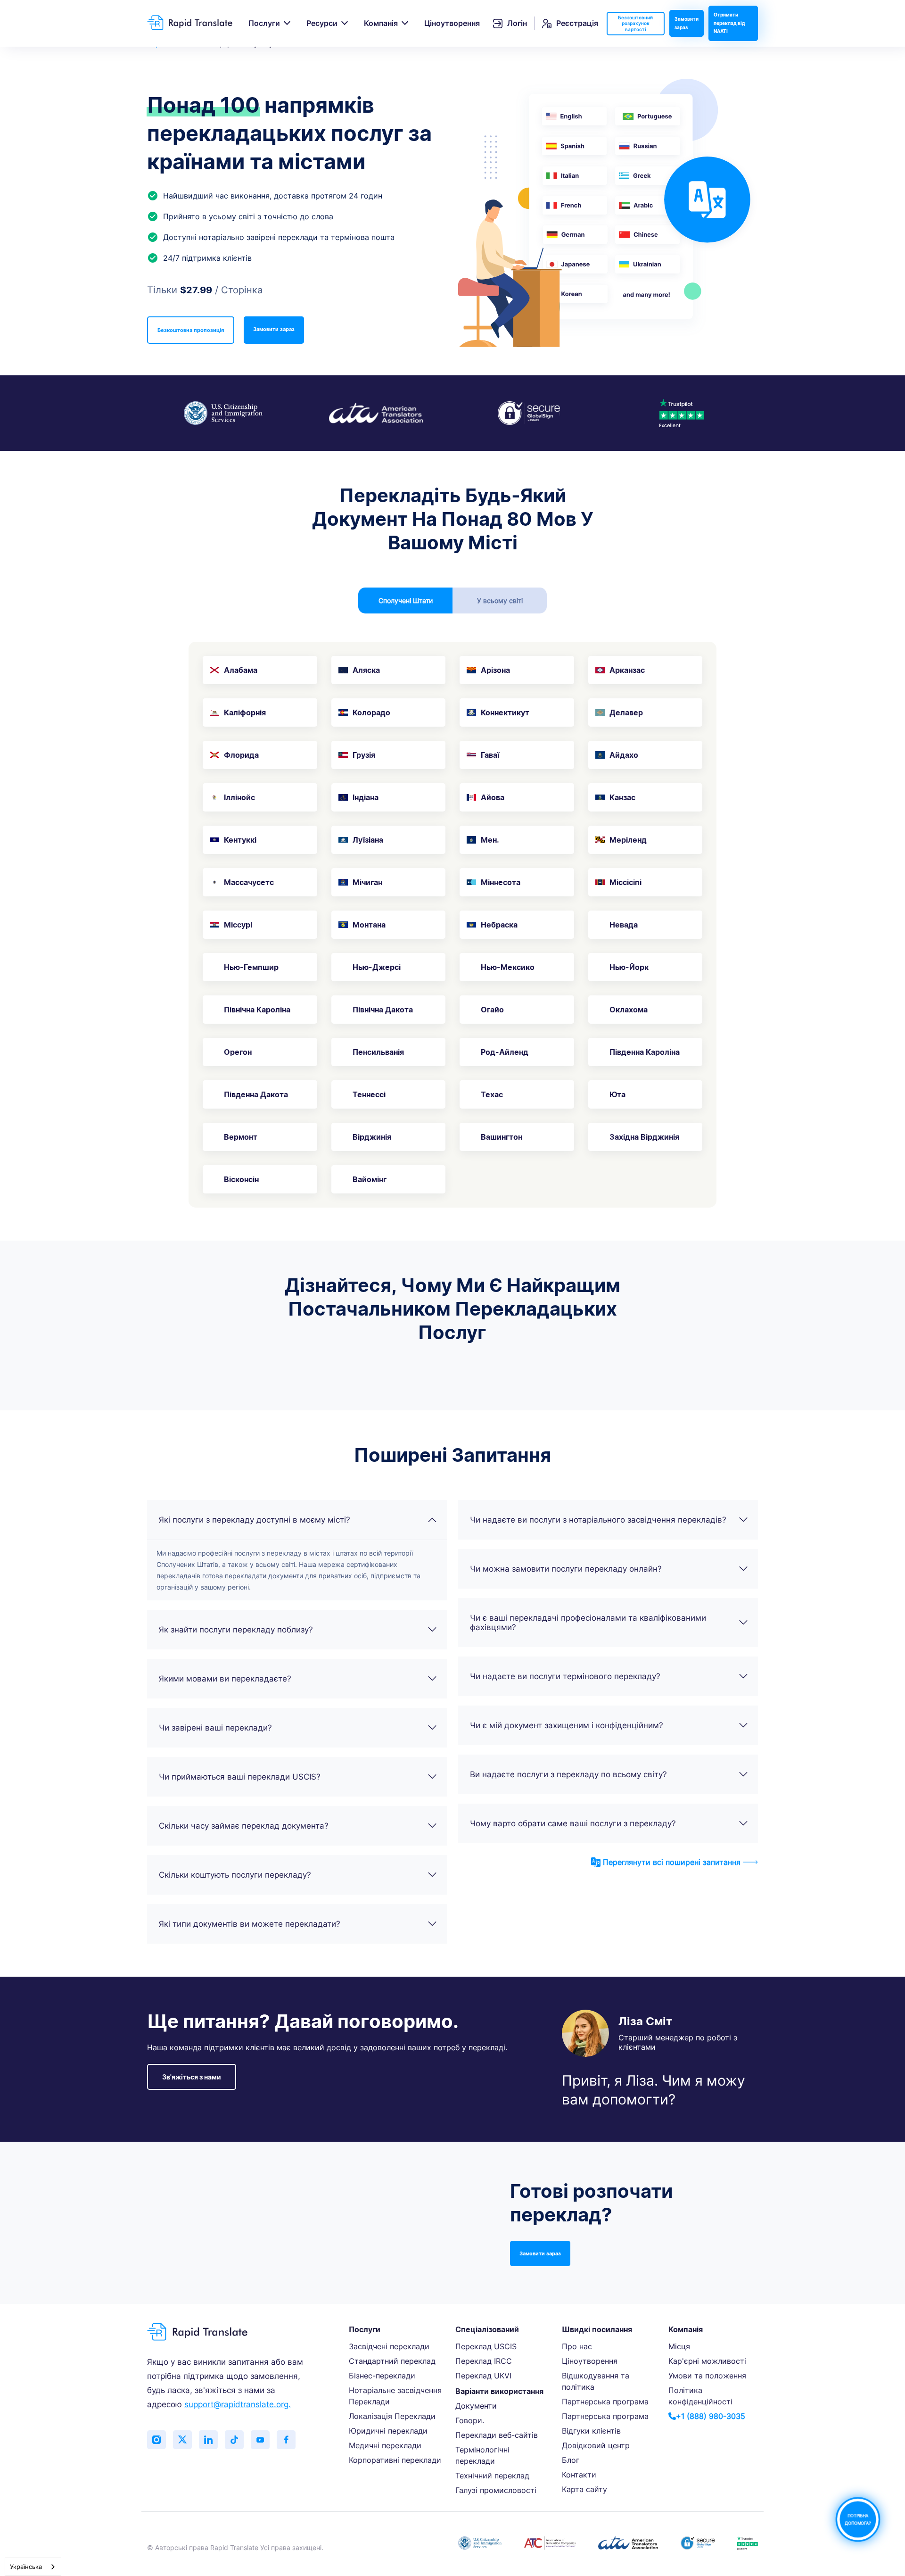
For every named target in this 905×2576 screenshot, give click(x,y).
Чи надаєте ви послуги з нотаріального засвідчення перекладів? (598, 1520)
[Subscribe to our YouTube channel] (260, 2440)
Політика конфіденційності (700, 2396)
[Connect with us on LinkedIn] (208, 2440)
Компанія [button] (381, 23)
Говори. (470, 2420)
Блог (571, 2460)
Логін (517, 23)
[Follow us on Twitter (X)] (182, 2440)
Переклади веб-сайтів (497, 2435)
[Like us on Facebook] (286, 2440)
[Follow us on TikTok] (234, 2440)
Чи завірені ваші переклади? (215, 1728)
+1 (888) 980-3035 (711, 2416)
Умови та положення (707, 2376)
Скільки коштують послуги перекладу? (235, 1875)
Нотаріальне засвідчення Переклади (395, 2396)
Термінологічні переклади (482, 2455)
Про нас (577, 2346)
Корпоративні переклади (395, 2460)
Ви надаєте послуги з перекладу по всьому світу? (568, 1774)
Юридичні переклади (388, 2431)
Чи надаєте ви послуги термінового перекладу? (565, 1676)
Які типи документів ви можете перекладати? (250, 1924)
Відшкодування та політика (596, 2381)
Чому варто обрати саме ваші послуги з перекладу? (573, 1823)
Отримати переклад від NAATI (729, 23)
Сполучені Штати (406, 601)
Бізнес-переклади (382, 2376)
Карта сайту (584, 2489)
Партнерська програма (605, 2402)
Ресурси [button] (322, 23)
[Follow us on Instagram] (156, 2440)
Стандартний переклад (392, 2361)
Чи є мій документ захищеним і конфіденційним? (567, 1725)
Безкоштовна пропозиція (191, 330)
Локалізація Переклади (392, 2416)
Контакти (579, 2475)
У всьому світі (500, 601)
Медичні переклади (385, 2445)
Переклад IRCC (484, 2361)
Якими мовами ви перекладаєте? (225, 1679)
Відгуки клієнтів (591, 2431)
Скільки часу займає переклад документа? (244, 1826)
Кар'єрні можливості (707, 2361)
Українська (26, 2567)
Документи (476, 2406)
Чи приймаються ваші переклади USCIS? (240, 1777)
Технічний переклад (492, 2476)
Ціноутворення (452, 23)
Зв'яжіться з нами (192, 2077)
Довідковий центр (596, 2445)
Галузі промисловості (496, 2490)
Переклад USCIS (486, 2346)
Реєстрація (577, 23)
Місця (679, 2346)
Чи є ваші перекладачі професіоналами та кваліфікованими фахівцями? (588, 1623)
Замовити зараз (687, 23)
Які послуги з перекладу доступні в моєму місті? (255, 1520)
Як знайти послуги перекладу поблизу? (236, 1630)
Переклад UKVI (483, 2376)
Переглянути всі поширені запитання (672, 1862)
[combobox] (33, 2567)
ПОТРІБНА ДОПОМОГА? (858, 2519)
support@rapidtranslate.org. (238, 2404)
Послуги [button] (264, 23)
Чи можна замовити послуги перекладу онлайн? (566, 1569)
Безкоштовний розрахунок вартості (635, 23)
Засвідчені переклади (389, 2346)
